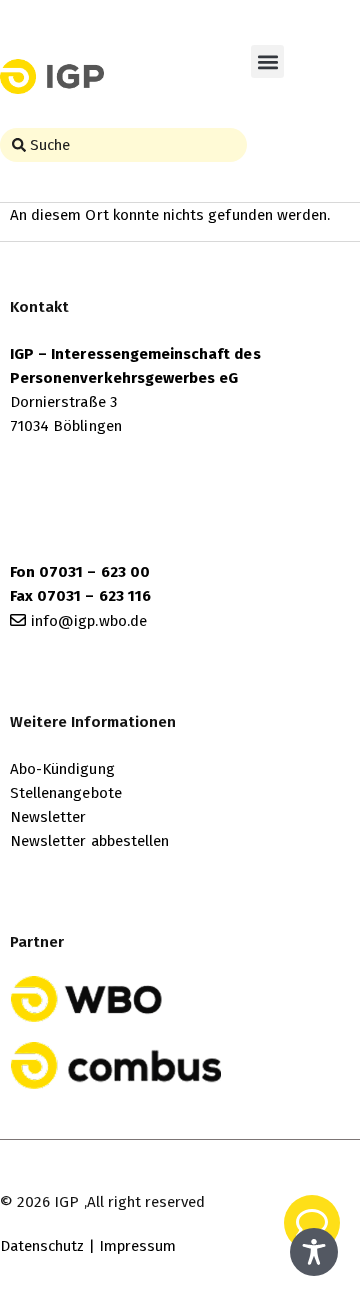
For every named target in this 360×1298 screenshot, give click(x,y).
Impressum (137, 1246)
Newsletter (48, 817)
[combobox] (123, 145)
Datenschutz (42, 1246)
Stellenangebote (66, 793)
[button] (267, 61)
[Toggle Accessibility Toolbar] (314, 1252)
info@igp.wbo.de (89, 621)
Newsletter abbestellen (89, 841)
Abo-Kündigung (62, 769)
